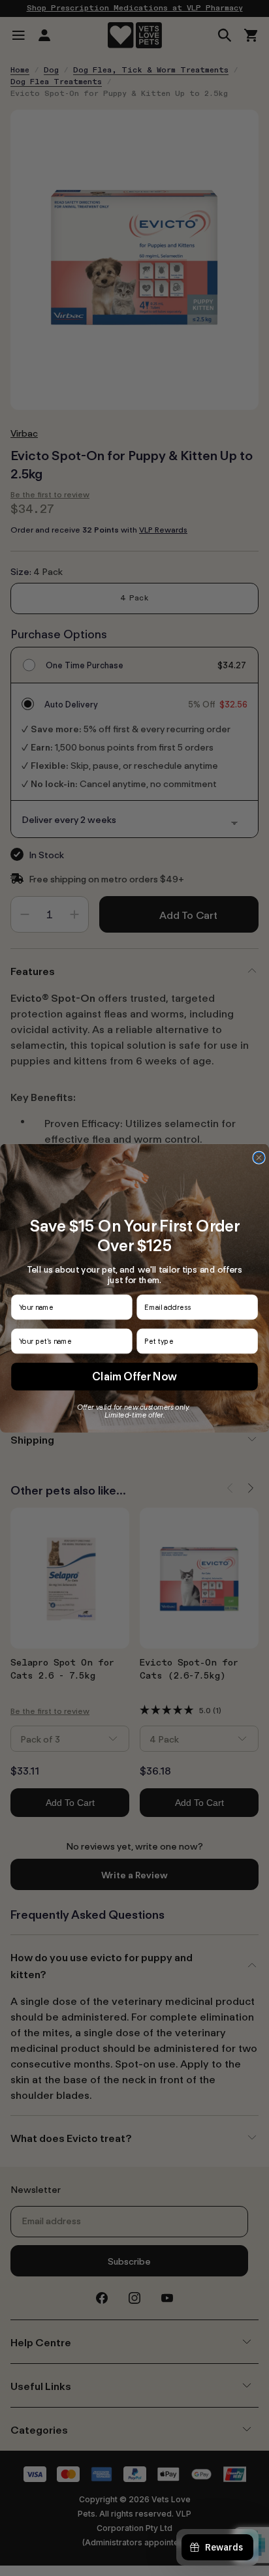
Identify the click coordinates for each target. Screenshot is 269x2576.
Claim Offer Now (134, 1376)
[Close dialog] (259, 1157)
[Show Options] (249, 1341)
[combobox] (195, 1341)
